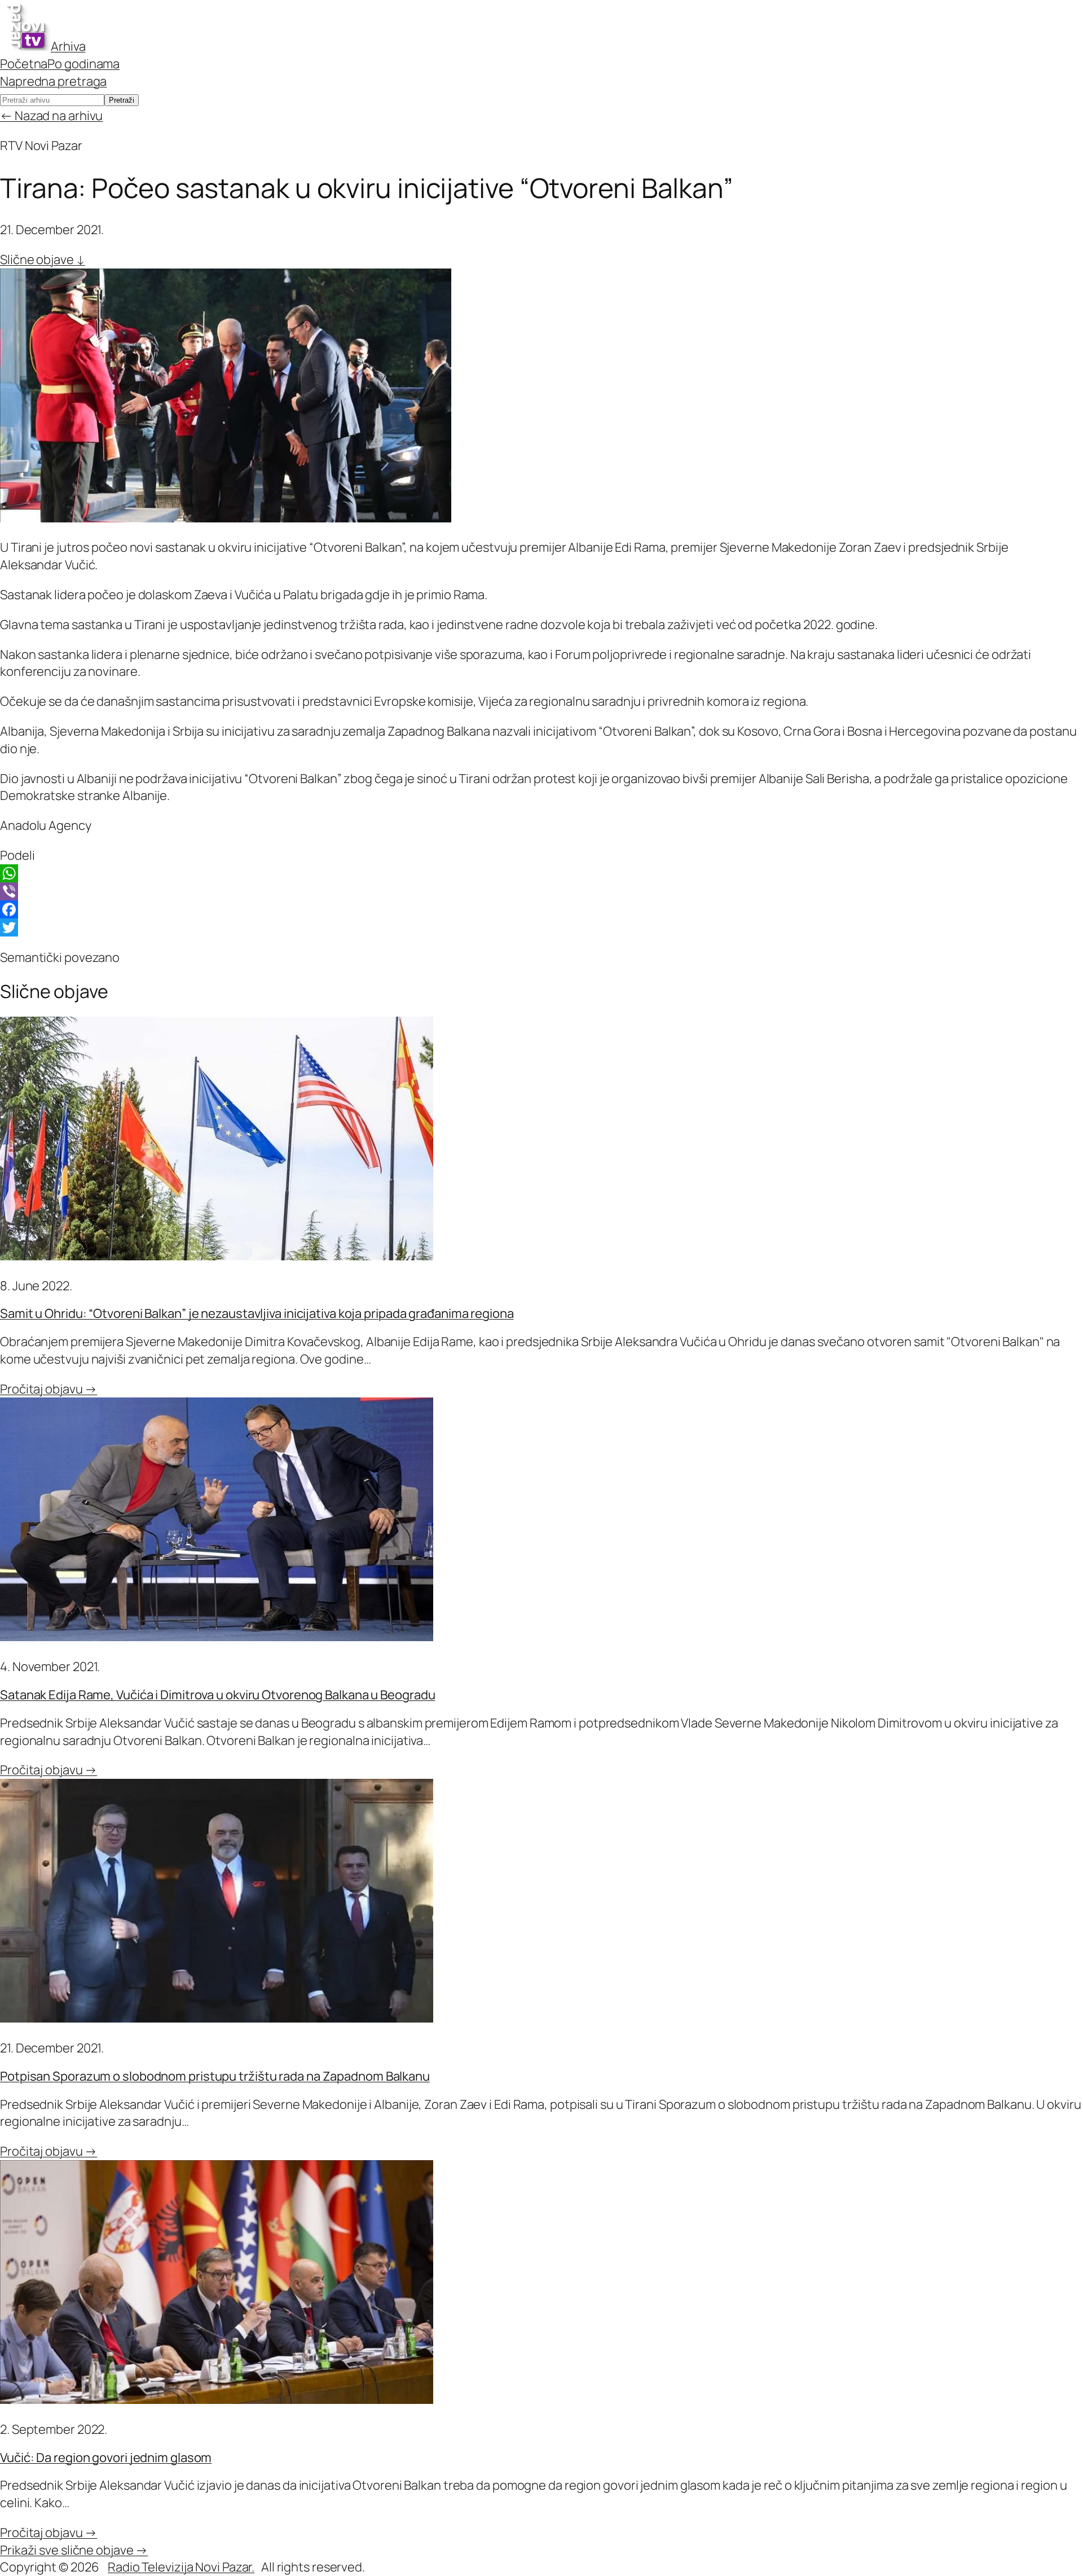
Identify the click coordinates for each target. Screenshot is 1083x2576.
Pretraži (122, 100)
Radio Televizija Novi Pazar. (181, 2567)
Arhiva (68, 46)
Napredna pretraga (53, 81)
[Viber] (541, 891)
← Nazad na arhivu (51, 116)
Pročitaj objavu (49, 1389)
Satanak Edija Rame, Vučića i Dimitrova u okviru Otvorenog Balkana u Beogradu (217, 1695)
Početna (24, 64)
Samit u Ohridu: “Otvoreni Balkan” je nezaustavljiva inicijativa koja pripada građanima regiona (257, 1313)
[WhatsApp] (541, 873)
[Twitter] (541, 927)
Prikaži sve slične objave (74, 2550)
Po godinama (83, 64)
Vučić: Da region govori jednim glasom (106, 2458)
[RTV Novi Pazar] (25, 46)
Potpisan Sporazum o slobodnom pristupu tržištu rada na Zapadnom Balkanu (215, 2076)
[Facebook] (541, 909)
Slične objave (43, 260)
